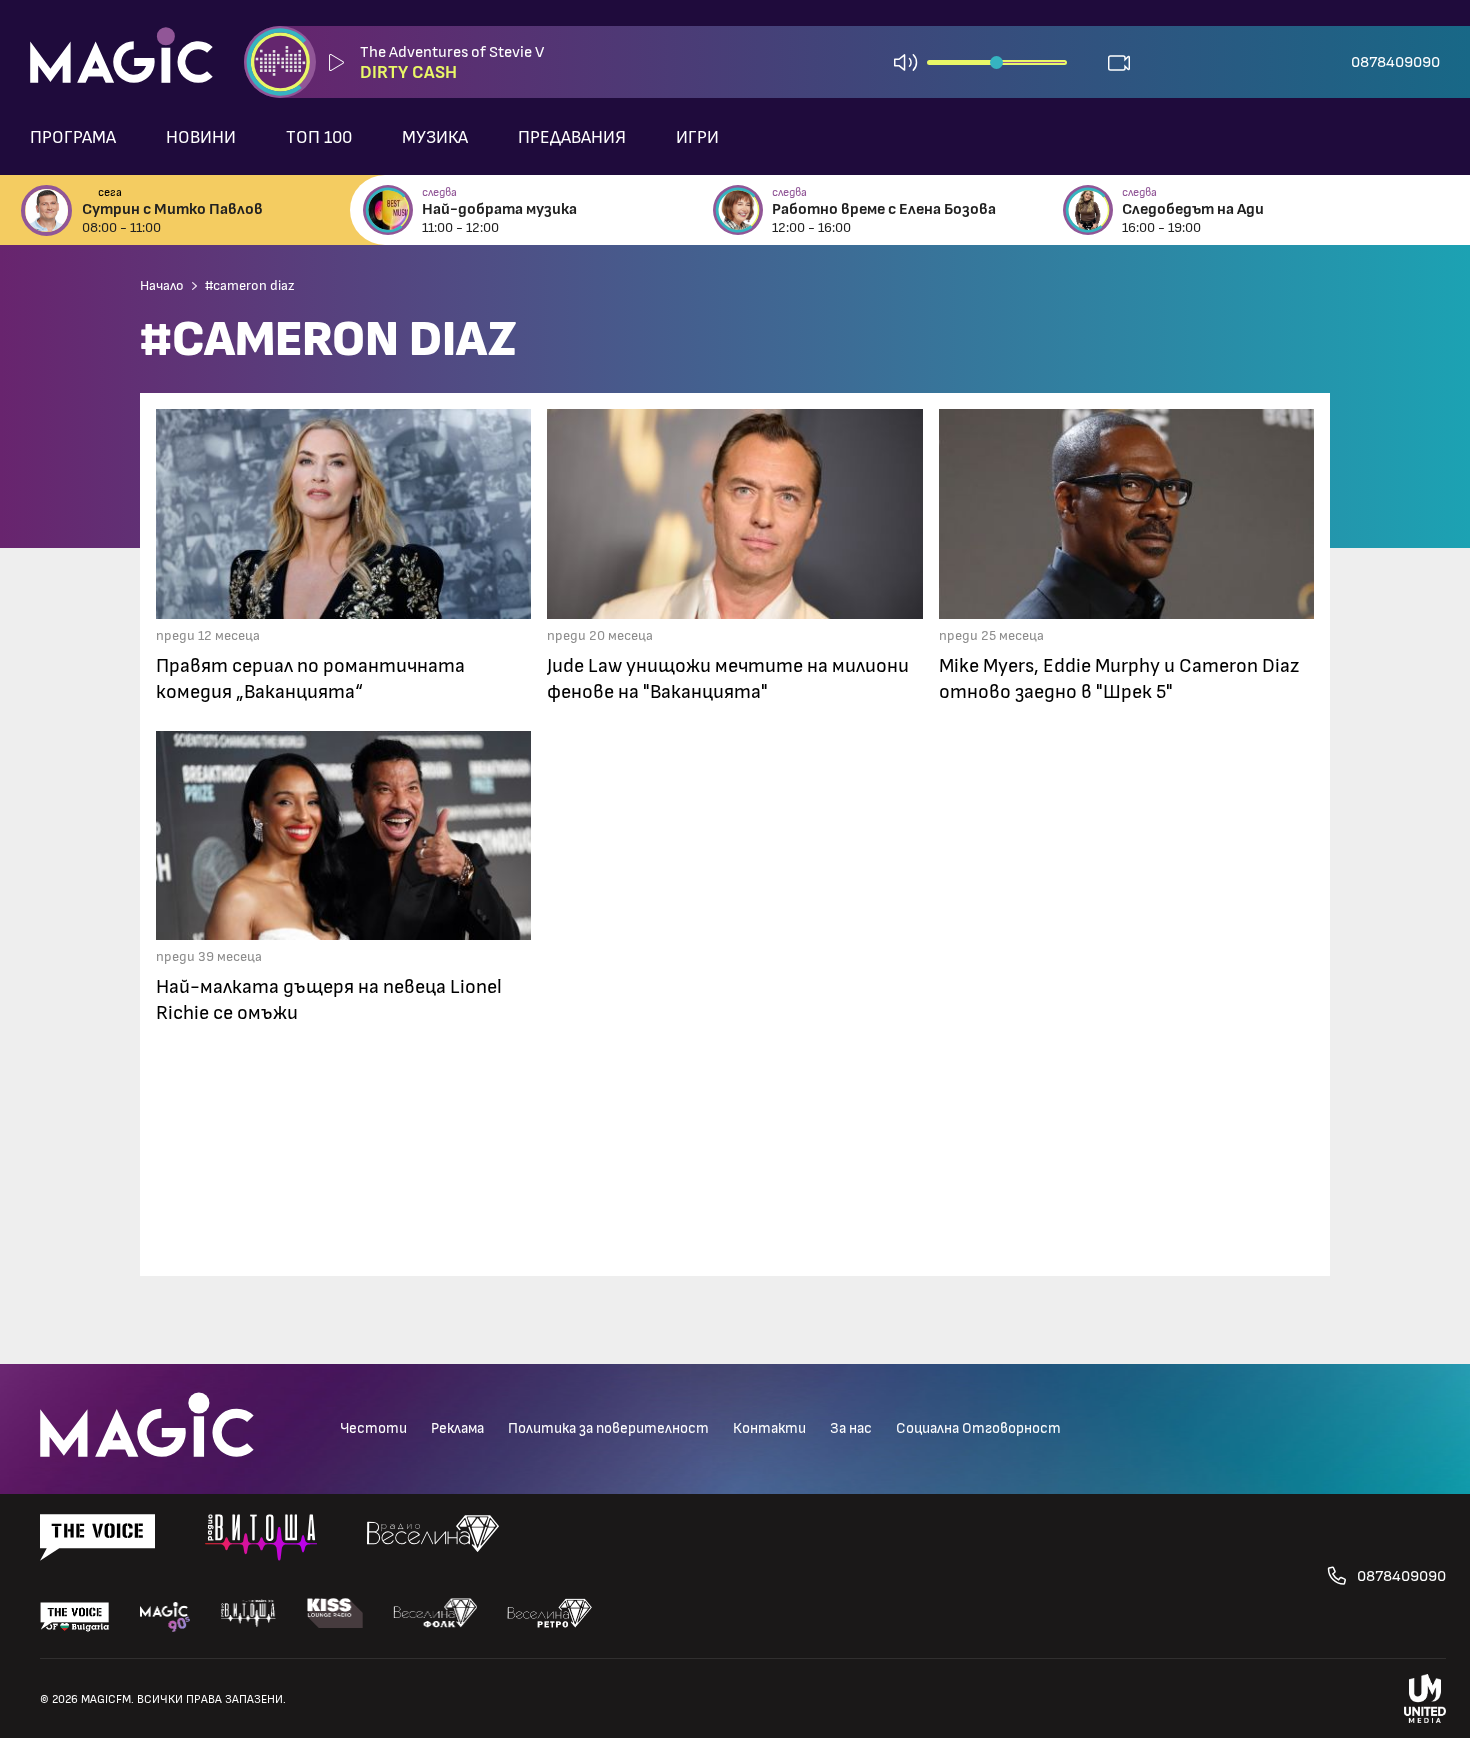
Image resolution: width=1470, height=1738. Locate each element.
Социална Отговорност (978, 1428)
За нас (851, 1428)
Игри (697, 138)
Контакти (769, 1428)
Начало (162, 286)
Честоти (373, 1428)
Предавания (572, 138)
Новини (201, 138)
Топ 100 (319, 138)
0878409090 (1395, 62)
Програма (73, 138)
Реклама (457, 1428)
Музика (435, 138)
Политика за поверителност (608, 1428)
